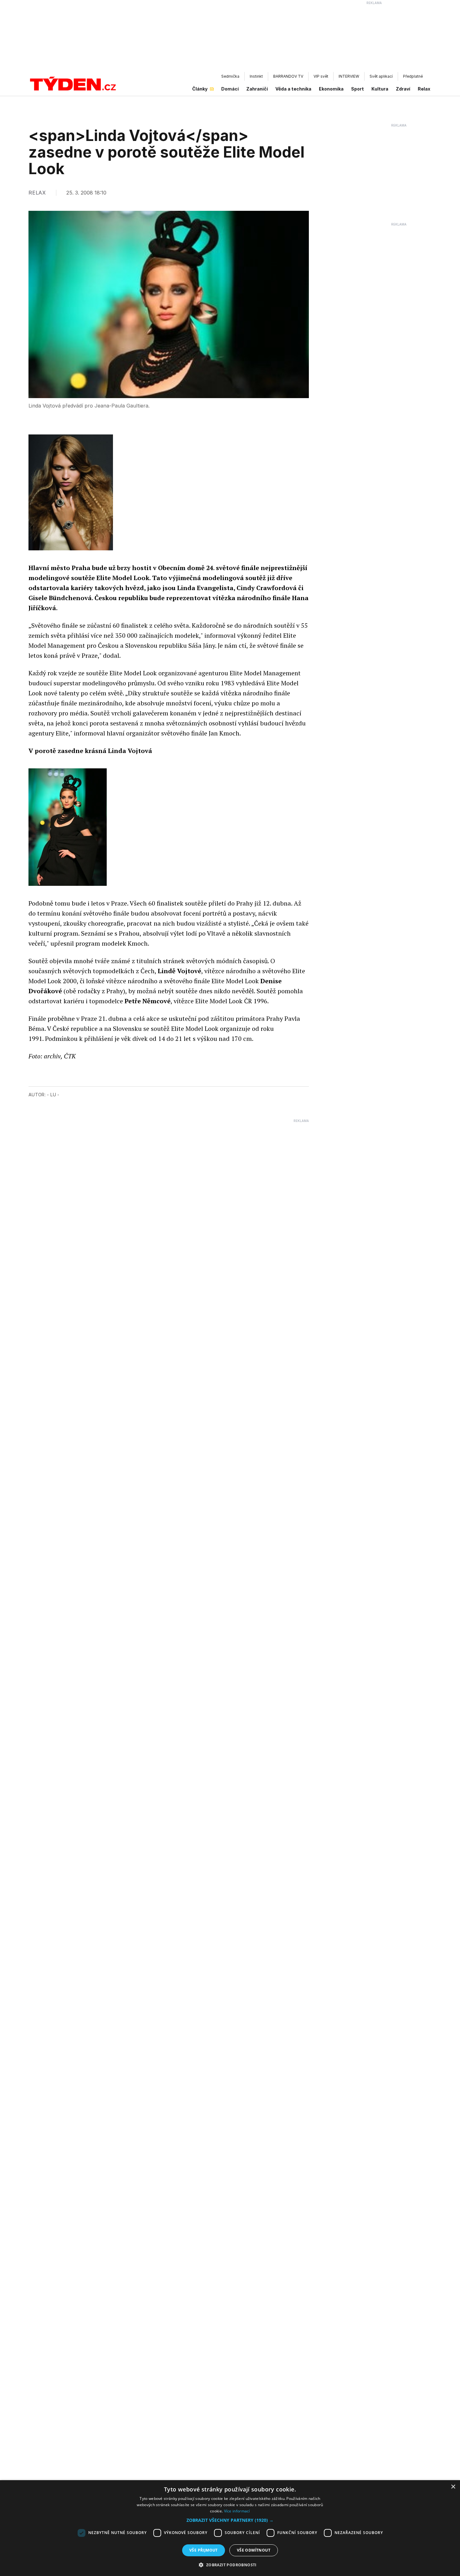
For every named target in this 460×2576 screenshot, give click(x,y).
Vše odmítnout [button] (254, 2550)
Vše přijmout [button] (204, 2550)
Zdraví (403, 89)
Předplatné (413, 76)
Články (200, 89)
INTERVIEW (349, 76)
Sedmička (230, 76)
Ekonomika (331, 89)
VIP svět (321, 76)
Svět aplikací (381, 76)
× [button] (453, 2487)
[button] (230, 2520)
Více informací (237, 2511)
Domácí (230, 89)
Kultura (380, 89)
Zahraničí (257, 89)
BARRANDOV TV (288, 76)
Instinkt (256, 76)
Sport (358, 89)
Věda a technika (293, 89)
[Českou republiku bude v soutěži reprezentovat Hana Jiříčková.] (71, 492)
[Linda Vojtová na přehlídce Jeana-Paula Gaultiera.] (68, 827)
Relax (424, 89)
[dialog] (230, 2528)
